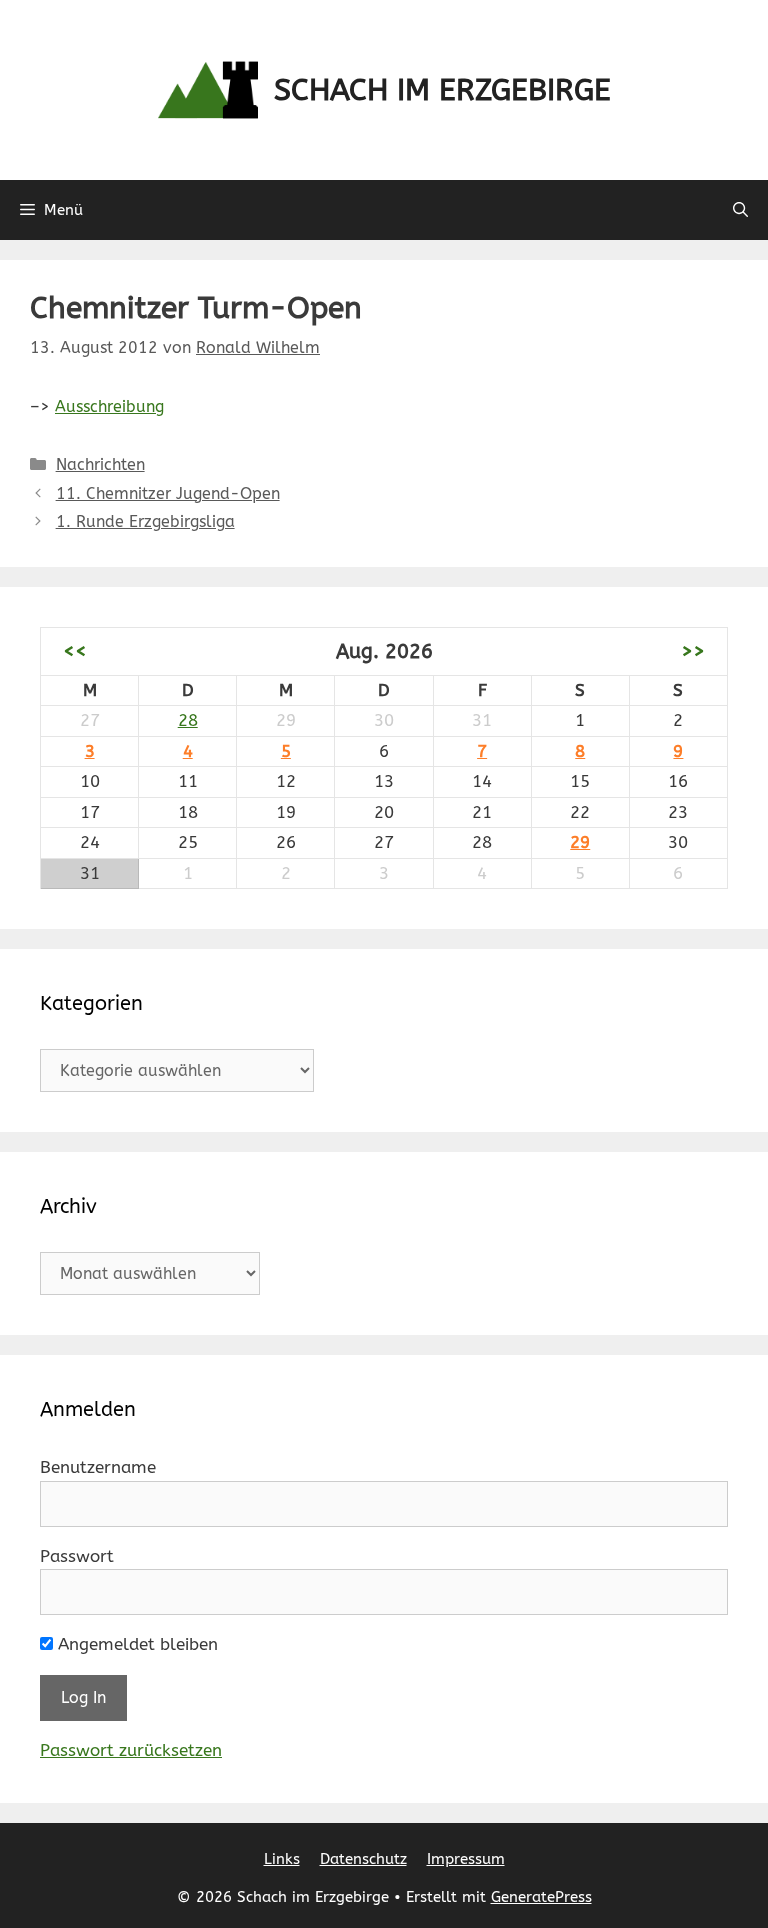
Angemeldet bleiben (135, 1644)
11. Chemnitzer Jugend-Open (168, 493)
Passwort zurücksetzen (131, 1750)
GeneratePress (541, 1897)
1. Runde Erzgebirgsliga (145, 521)
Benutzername (98, 1467)
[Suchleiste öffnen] (740, 210)
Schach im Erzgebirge (442, 90)
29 (580, 842)
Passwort (77, 1556)
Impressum (466, 1859)
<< (75, 651)
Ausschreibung (109, 406)
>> (693, 651)
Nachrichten (100, 464)
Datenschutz (363, 1859)
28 (188, 720)
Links (282, 1859)
